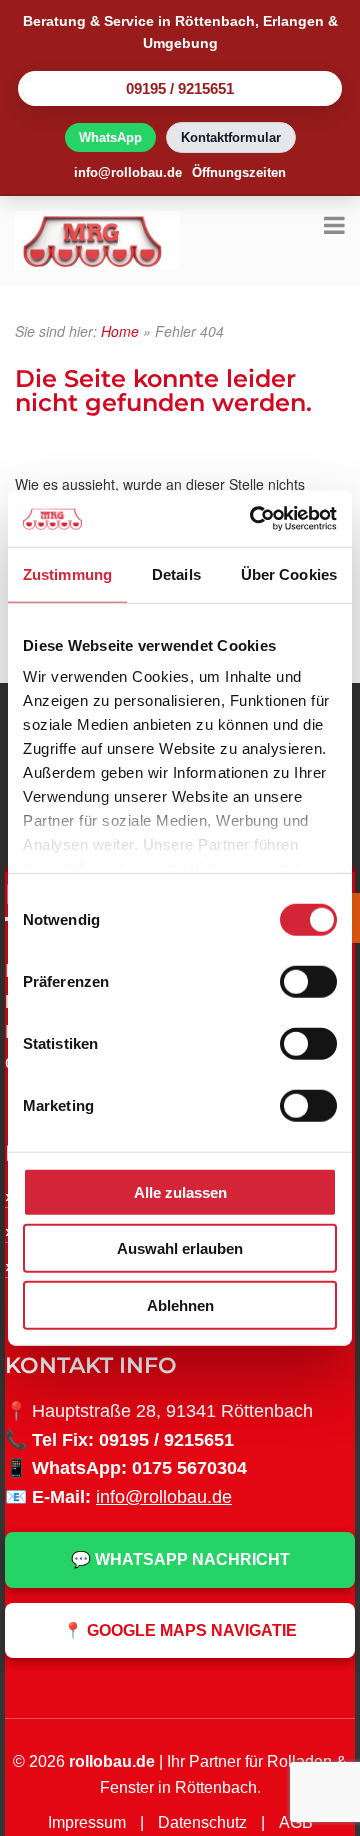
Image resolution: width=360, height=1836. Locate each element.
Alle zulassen (180, 1191)
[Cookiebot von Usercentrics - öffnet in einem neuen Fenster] (254, 519)
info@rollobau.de (128, 172)
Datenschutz (202, 1822)
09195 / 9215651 (180, 88)
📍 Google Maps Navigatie (180, 1630)
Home (120, 331)
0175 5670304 (189, 1468)
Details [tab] (176, 573)
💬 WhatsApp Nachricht (180, 1559)
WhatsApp (110, 137)
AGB (296, 1822)
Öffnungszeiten (239, 172)
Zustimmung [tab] (67, 573)
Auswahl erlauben (180, 1248)
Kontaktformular (231, 137)
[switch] (308, 981)
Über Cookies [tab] (289, 573)
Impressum (87, 1822)
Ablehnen (180, 1304)
